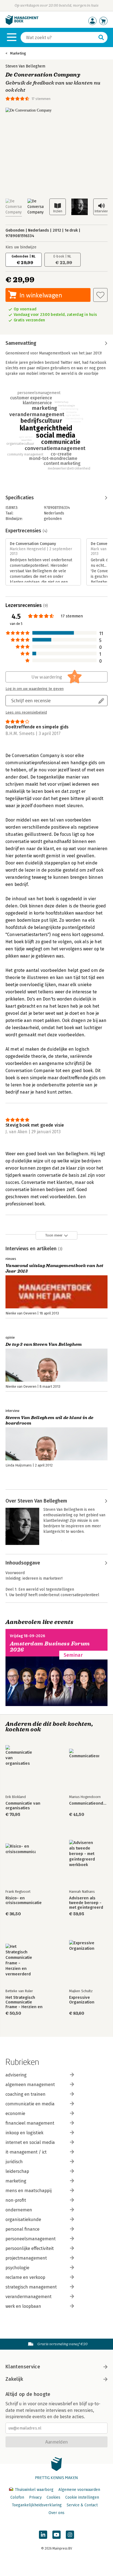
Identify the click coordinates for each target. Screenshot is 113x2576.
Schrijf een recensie (31, 700)
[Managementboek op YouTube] (56, 2535)
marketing (16, 2181)
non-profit (16, 2200)
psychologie (17, 2268)
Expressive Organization (82, 2000)
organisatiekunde (23, 2220)
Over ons (56, 2513)
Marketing (18, 53)
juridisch (14, 2162)
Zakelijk (14, 2379)
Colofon (17, 2497)
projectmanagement (26, 2258)
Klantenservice (23, 2367)
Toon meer (54, 1235)
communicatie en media (30, 2104)
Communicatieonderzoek (88, 1803)
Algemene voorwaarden (79, 2490)
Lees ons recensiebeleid (26, 712)
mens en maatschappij (29, 2191)
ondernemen (19, 2210)
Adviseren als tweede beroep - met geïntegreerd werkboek (86, 1903)
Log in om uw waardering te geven (35, 689)
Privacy (35, 2497)
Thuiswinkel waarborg (34, 2490)
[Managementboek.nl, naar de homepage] (22, 24)
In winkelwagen (41, 295)
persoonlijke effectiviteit (30, 2248)
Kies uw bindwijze (21, 247)
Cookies (53, 2497)
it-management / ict (26, 2152)
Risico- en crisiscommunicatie (24, 1900)
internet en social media (30, 2142)
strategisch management (31, 2287)
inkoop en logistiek (24, 2133)
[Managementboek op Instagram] (70, 2535)
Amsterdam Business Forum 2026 (50, 1647)
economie (15, 2113)
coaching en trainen (26, 2094)
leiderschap (17, 2171)
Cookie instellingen (82, 2497)
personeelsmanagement (31, 2239)
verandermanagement (29, 2297)
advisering (16, 2075)
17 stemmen (41, 99)
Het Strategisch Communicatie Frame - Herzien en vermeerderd (24, 2002)
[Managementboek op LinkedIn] (43, 2535)
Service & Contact (82, 2505)
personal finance (22, 2229)
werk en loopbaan (23, 2306)
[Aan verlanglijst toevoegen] (100, 295)
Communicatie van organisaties (23, 1806)
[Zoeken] (101, 37)
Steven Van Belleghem (25, 66)
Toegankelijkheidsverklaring (37, 2505)
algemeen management (30, 2085)
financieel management (30, 2123)
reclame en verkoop (25, 2277)
